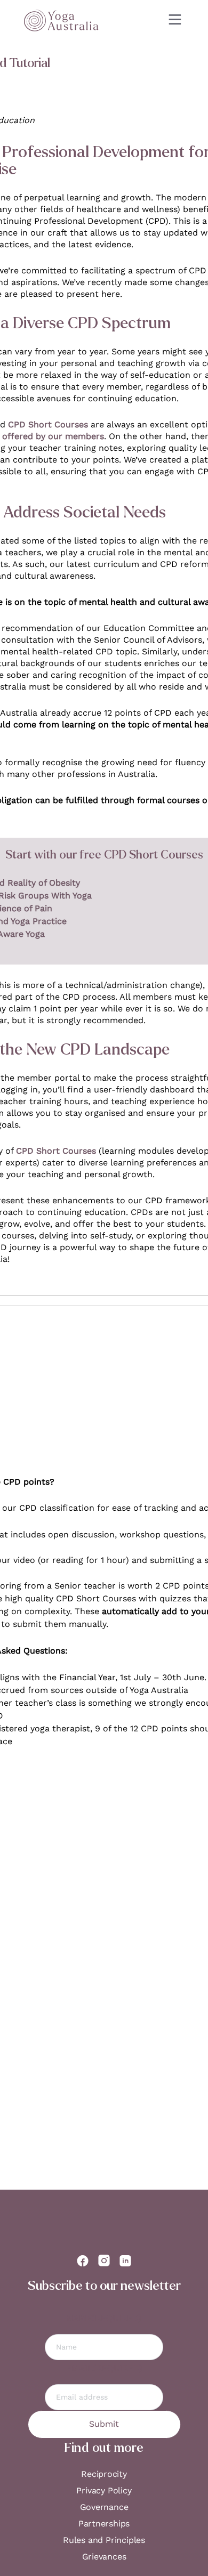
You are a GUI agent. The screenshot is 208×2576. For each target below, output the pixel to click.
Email (104, 2368)
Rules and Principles (104, 2540)
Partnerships (104, 2524)
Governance (104, 2507)
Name (104, 2318)
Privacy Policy (104, 2490)
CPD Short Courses (48, 424)
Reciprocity (104, 2474)
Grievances (104, 2557)
